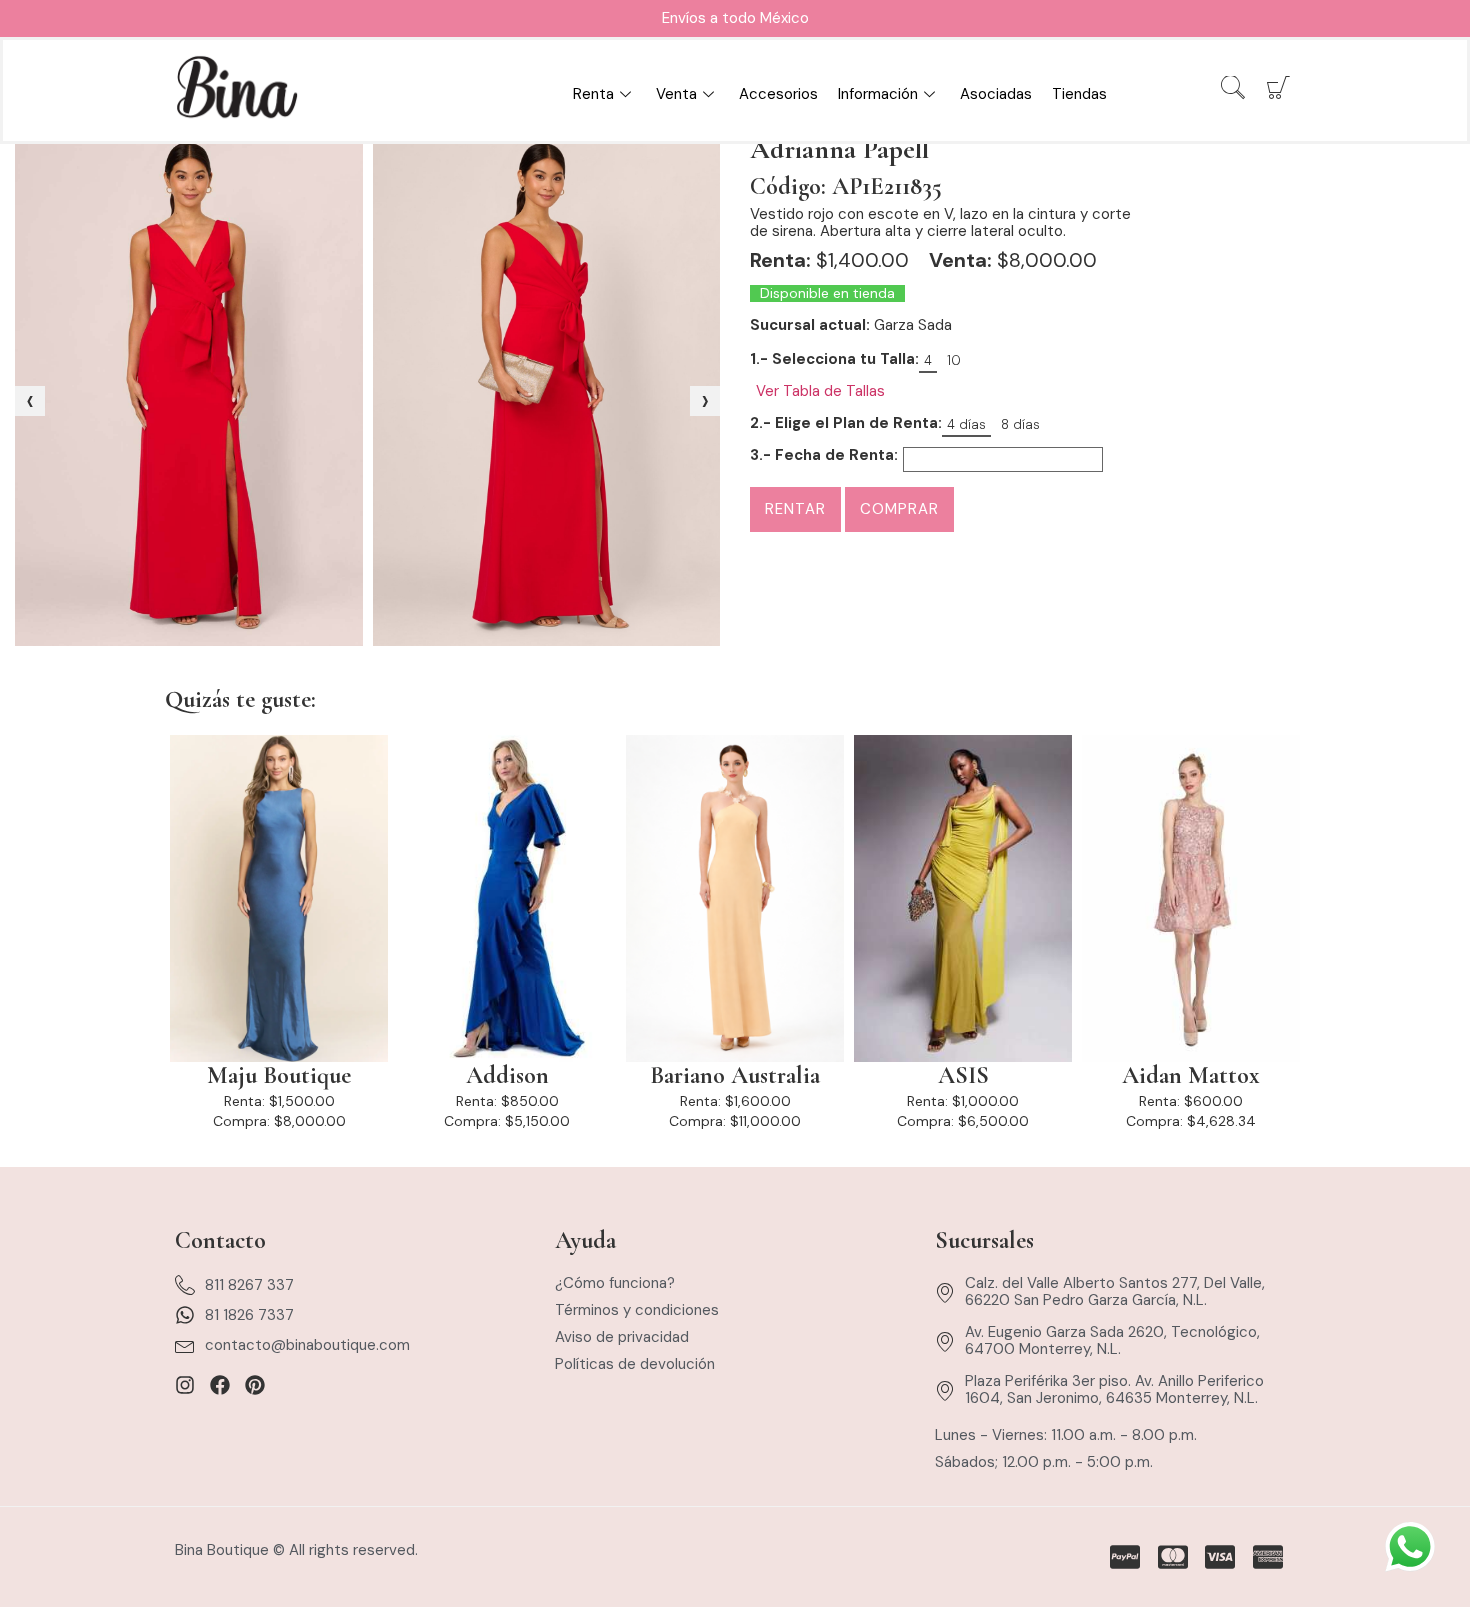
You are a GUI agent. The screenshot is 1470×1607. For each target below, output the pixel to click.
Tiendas (1079, 94)
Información (878, 94)
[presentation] (30, 401)
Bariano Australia (735, 1076)
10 (954, 360)
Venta (676, 94)
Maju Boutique (279, 1076)
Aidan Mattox (1191, 1076)
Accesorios (778, 94)
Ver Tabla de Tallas (820, 391)
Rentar (795, 509)
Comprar (899, 509)
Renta (593, 94)
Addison (507, 1076)
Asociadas (996, 94)
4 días (966, 424)
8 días (1020, 424)
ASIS (963, 1076)
